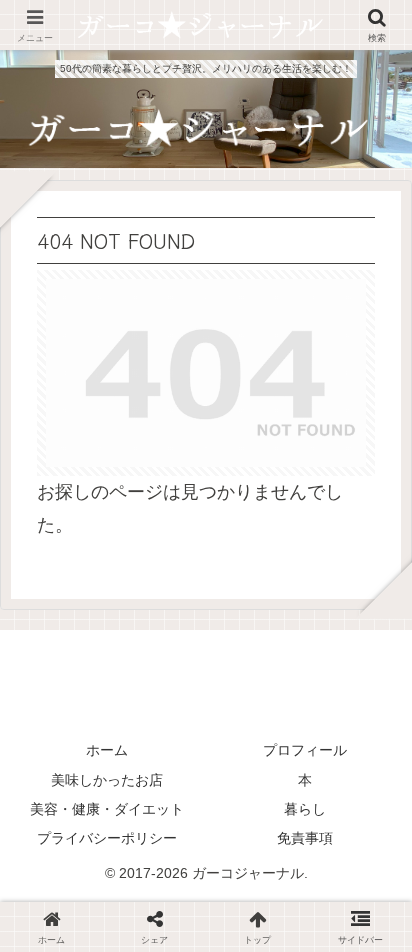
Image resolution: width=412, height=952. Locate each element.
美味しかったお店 (107, 780)
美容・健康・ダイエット (107, 809)
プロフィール (305, 750)
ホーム (107, 750)
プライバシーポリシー (107, 838)
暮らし (305, 809)
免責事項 (305, 838)
